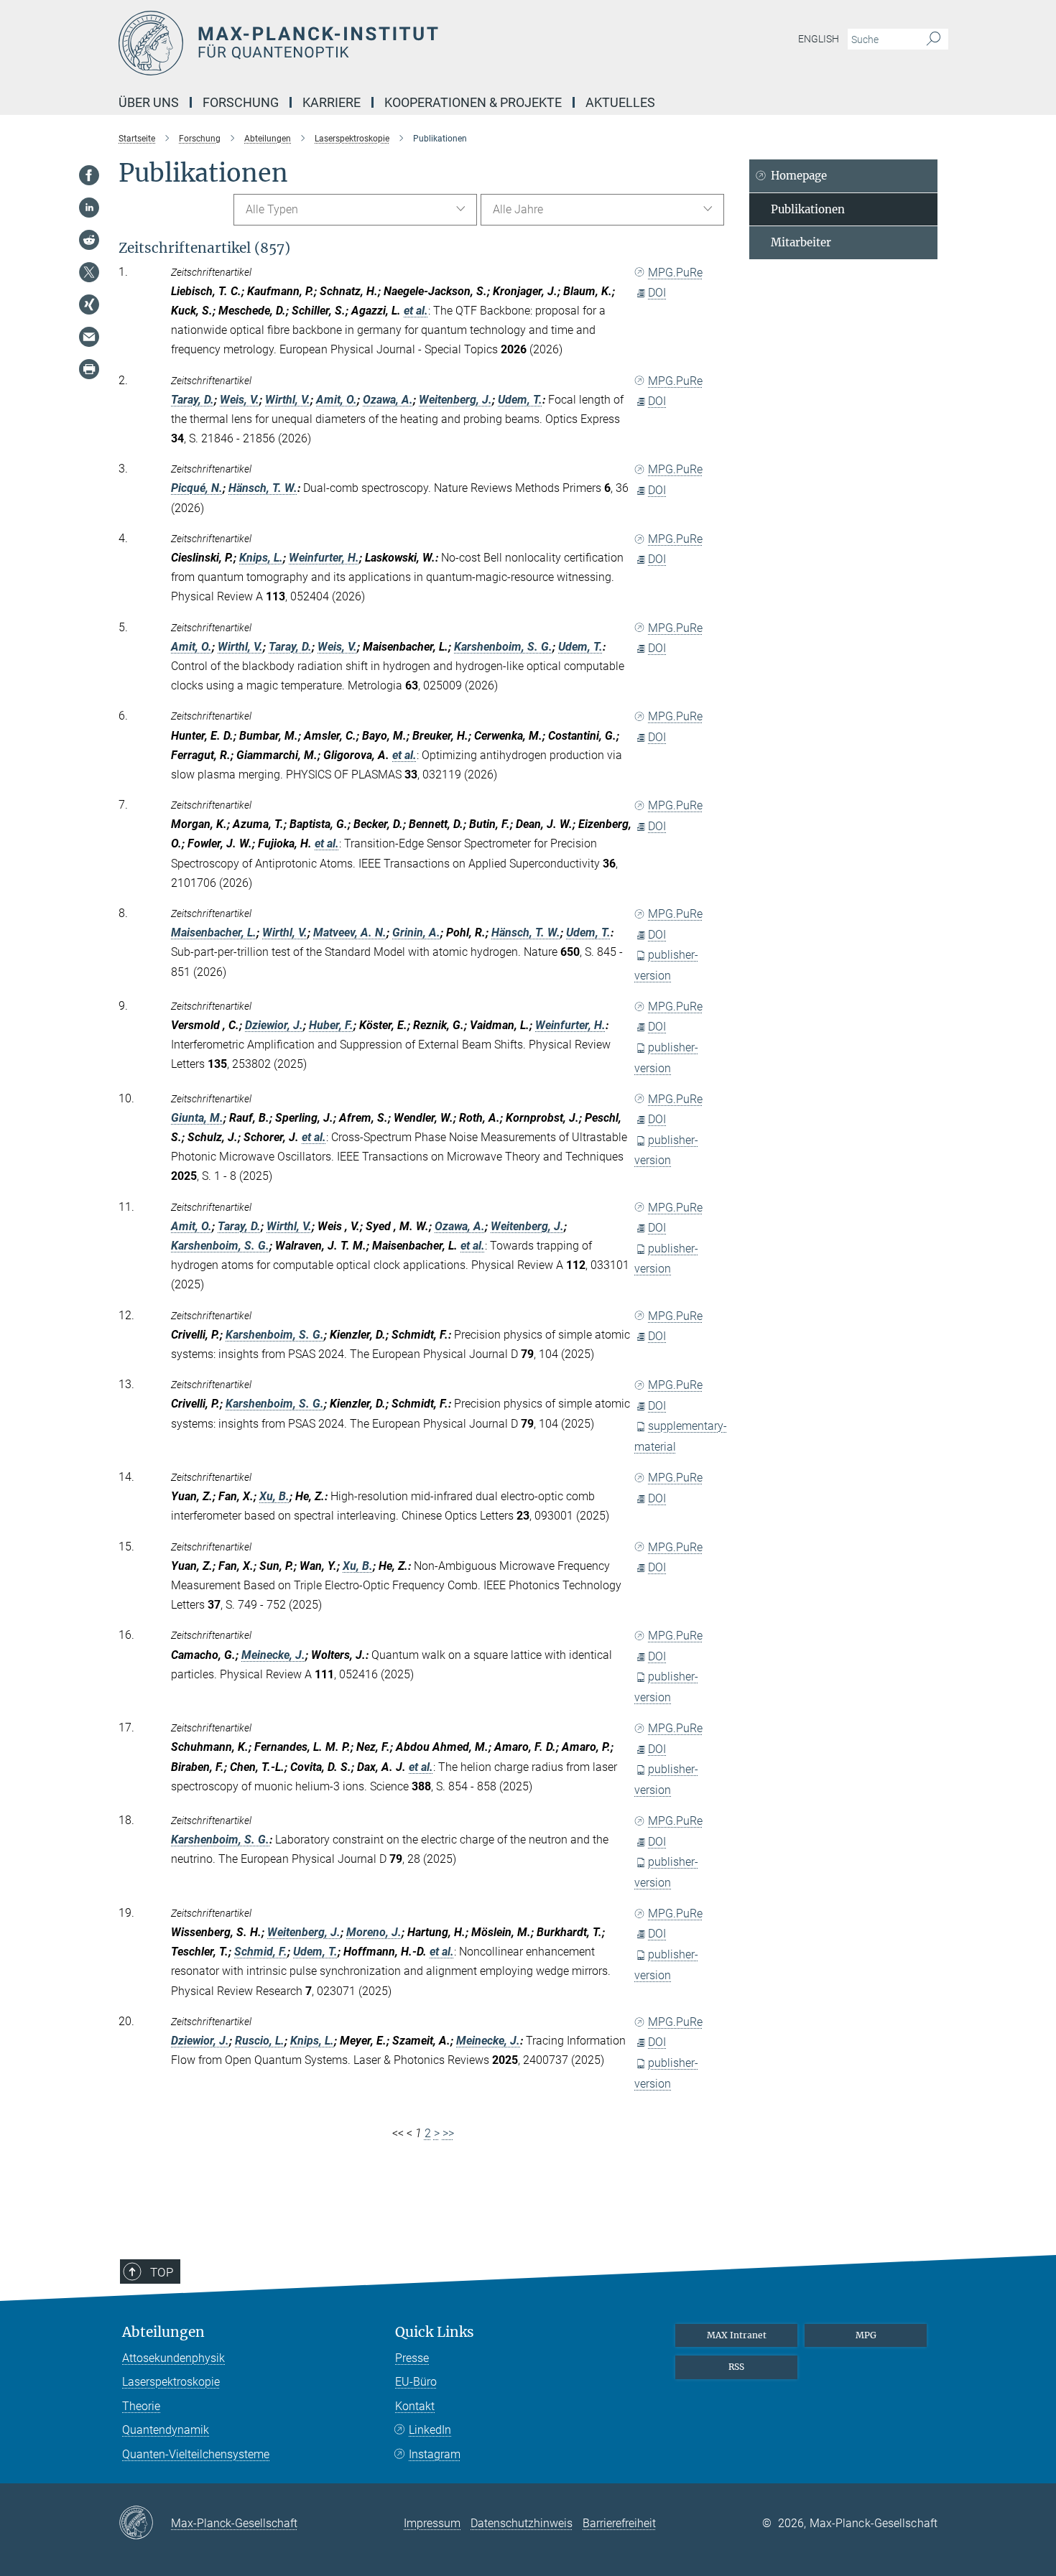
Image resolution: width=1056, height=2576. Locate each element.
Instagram (435, 2454)
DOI (657, 293)
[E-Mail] (89, 337)
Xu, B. (274, 1496)
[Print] (89, 369)
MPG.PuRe (675, 273)
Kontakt (415, 2406)
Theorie (141, 2406)
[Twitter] (89, 272)
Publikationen (808, 209)
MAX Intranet (737, 2335)
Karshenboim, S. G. (503, 647)
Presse (412, 2358)
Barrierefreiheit (619, 2523)
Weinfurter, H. (324, 558)
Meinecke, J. (273, 1655)
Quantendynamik (166, 2430)
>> (448, 2133)
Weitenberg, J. (455, 400)
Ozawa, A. (388, 400)
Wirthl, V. (288, 400)
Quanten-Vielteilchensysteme (196, 2454)
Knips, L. (261, 558)
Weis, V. (240, 400)
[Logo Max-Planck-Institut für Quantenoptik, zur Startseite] (388, 43)
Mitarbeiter (801, 242)
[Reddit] (89, 240)
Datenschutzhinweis (522, 2523)
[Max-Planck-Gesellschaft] (145, 2524)
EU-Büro (416, 2382)
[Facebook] (89, 175)
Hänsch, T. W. (263, 488)
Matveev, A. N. (350, 933)
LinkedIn (430, 2430)
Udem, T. (520, 400)
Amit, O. (337, 400)
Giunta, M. (197, 1118)
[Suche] (934, 39)
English (819, 39)
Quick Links (435, 2332)
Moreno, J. (374, 1932)
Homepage (799, 176)
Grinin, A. (416, 933)
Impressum (432, 2523)
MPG (866, 2335)
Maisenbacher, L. (214, 933)
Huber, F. (331, 1025)
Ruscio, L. (260, 2041)
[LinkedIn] (89, 208)
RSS (736, 2367)
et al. (416, 311)
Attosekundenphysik (173, 2358)
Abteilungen (163, 2332)
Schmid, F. (261, 1952)
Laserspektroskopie (171, 2382)
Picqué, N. (197, 488)
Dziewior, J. (274, 1025)
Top (162, 2272)
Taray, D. (193, 400)
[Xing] (89, 304)
